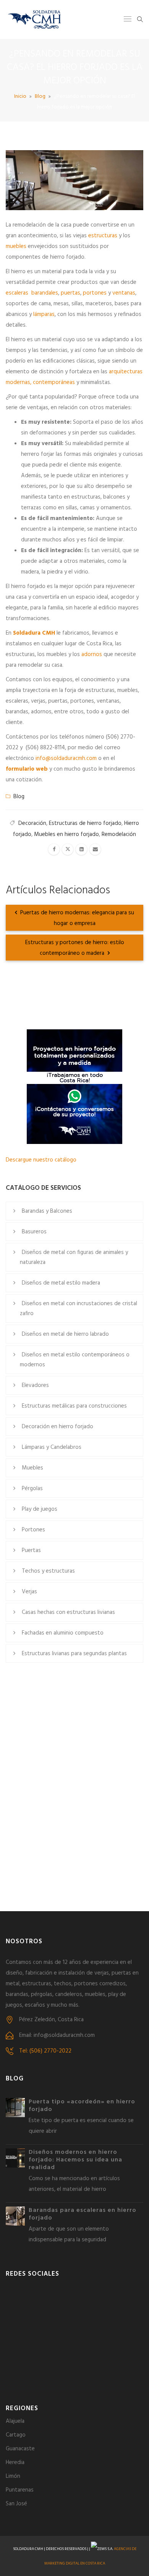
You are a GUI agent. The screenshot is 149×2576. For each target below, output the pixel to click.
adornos (92, 655)
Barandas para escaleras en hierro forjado (83, 2214)
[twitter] (68, 849)
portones (95, 293)
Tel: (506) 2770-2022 (45, 2051)
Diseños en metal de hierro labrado (65, 1334)
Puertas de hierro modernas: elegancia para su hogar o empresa (76, 918)
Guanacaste (20, 2449)
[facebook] (54, 849)
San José (16, 2504)
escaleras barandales (32, 293)
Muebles (32, 1468)
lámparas (44, 314)
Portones (33, 1530)
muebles (16, 246)
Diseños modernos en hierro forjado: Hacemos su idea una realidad (75, 2160)
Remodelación (119, 834)
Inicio (20, 96)
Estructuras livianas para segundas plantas (74, 1654)
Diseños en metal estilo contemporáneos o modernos (75, 1360)
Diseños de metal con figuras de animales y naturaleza (74, 1257)
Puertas (31, 1550)
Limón (13, 2476)
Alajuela (15, 2421)
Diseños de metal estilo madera (61, 1283)
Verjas (29, 1592)
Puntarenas (20, 2490)
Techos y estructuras (48, 1571)
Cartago (16, 2435)
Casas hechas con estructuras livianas (68, 1612)
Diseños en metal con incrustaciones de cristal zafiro (79, 1309)
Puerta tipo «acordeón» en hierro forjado (82, 2106)
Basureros (34, 1232)
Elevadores (35, 1385)
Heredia (15, 2463)
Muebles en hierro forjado (66, 834)
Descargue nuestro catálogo (41, 1160)
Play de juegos (40, 1509)
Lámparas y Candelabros (52, 1447)
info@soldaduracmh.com (66, 758)
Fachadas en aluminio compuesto (63, 1633)
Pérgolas (32, 1489)
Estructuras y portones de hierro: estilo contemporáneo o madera (75, 948)
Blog (40, 96)
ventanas (124, 293)
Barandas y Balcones (47, 1211)
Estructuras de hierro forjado (85, 823)
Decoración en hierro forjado (57, 1427)
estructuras (103, 236)
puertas (70, 293)
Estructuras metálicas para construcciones (74, 1406)
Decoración (32, 823)
